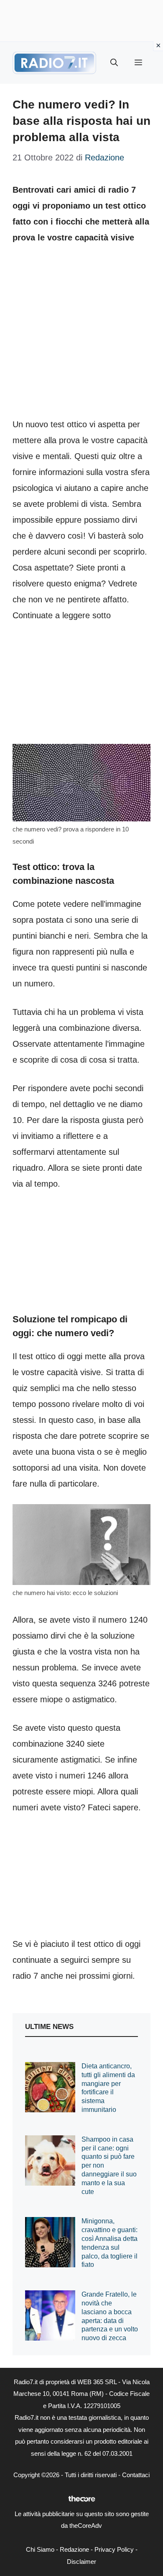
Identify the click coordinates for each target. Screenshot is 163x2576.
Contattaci (136, 2475)
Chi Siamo (40, 2549)
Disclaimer (81, 2562)
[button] (114, 63)
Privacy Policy (114, 2549)
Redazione (74, 2549)
